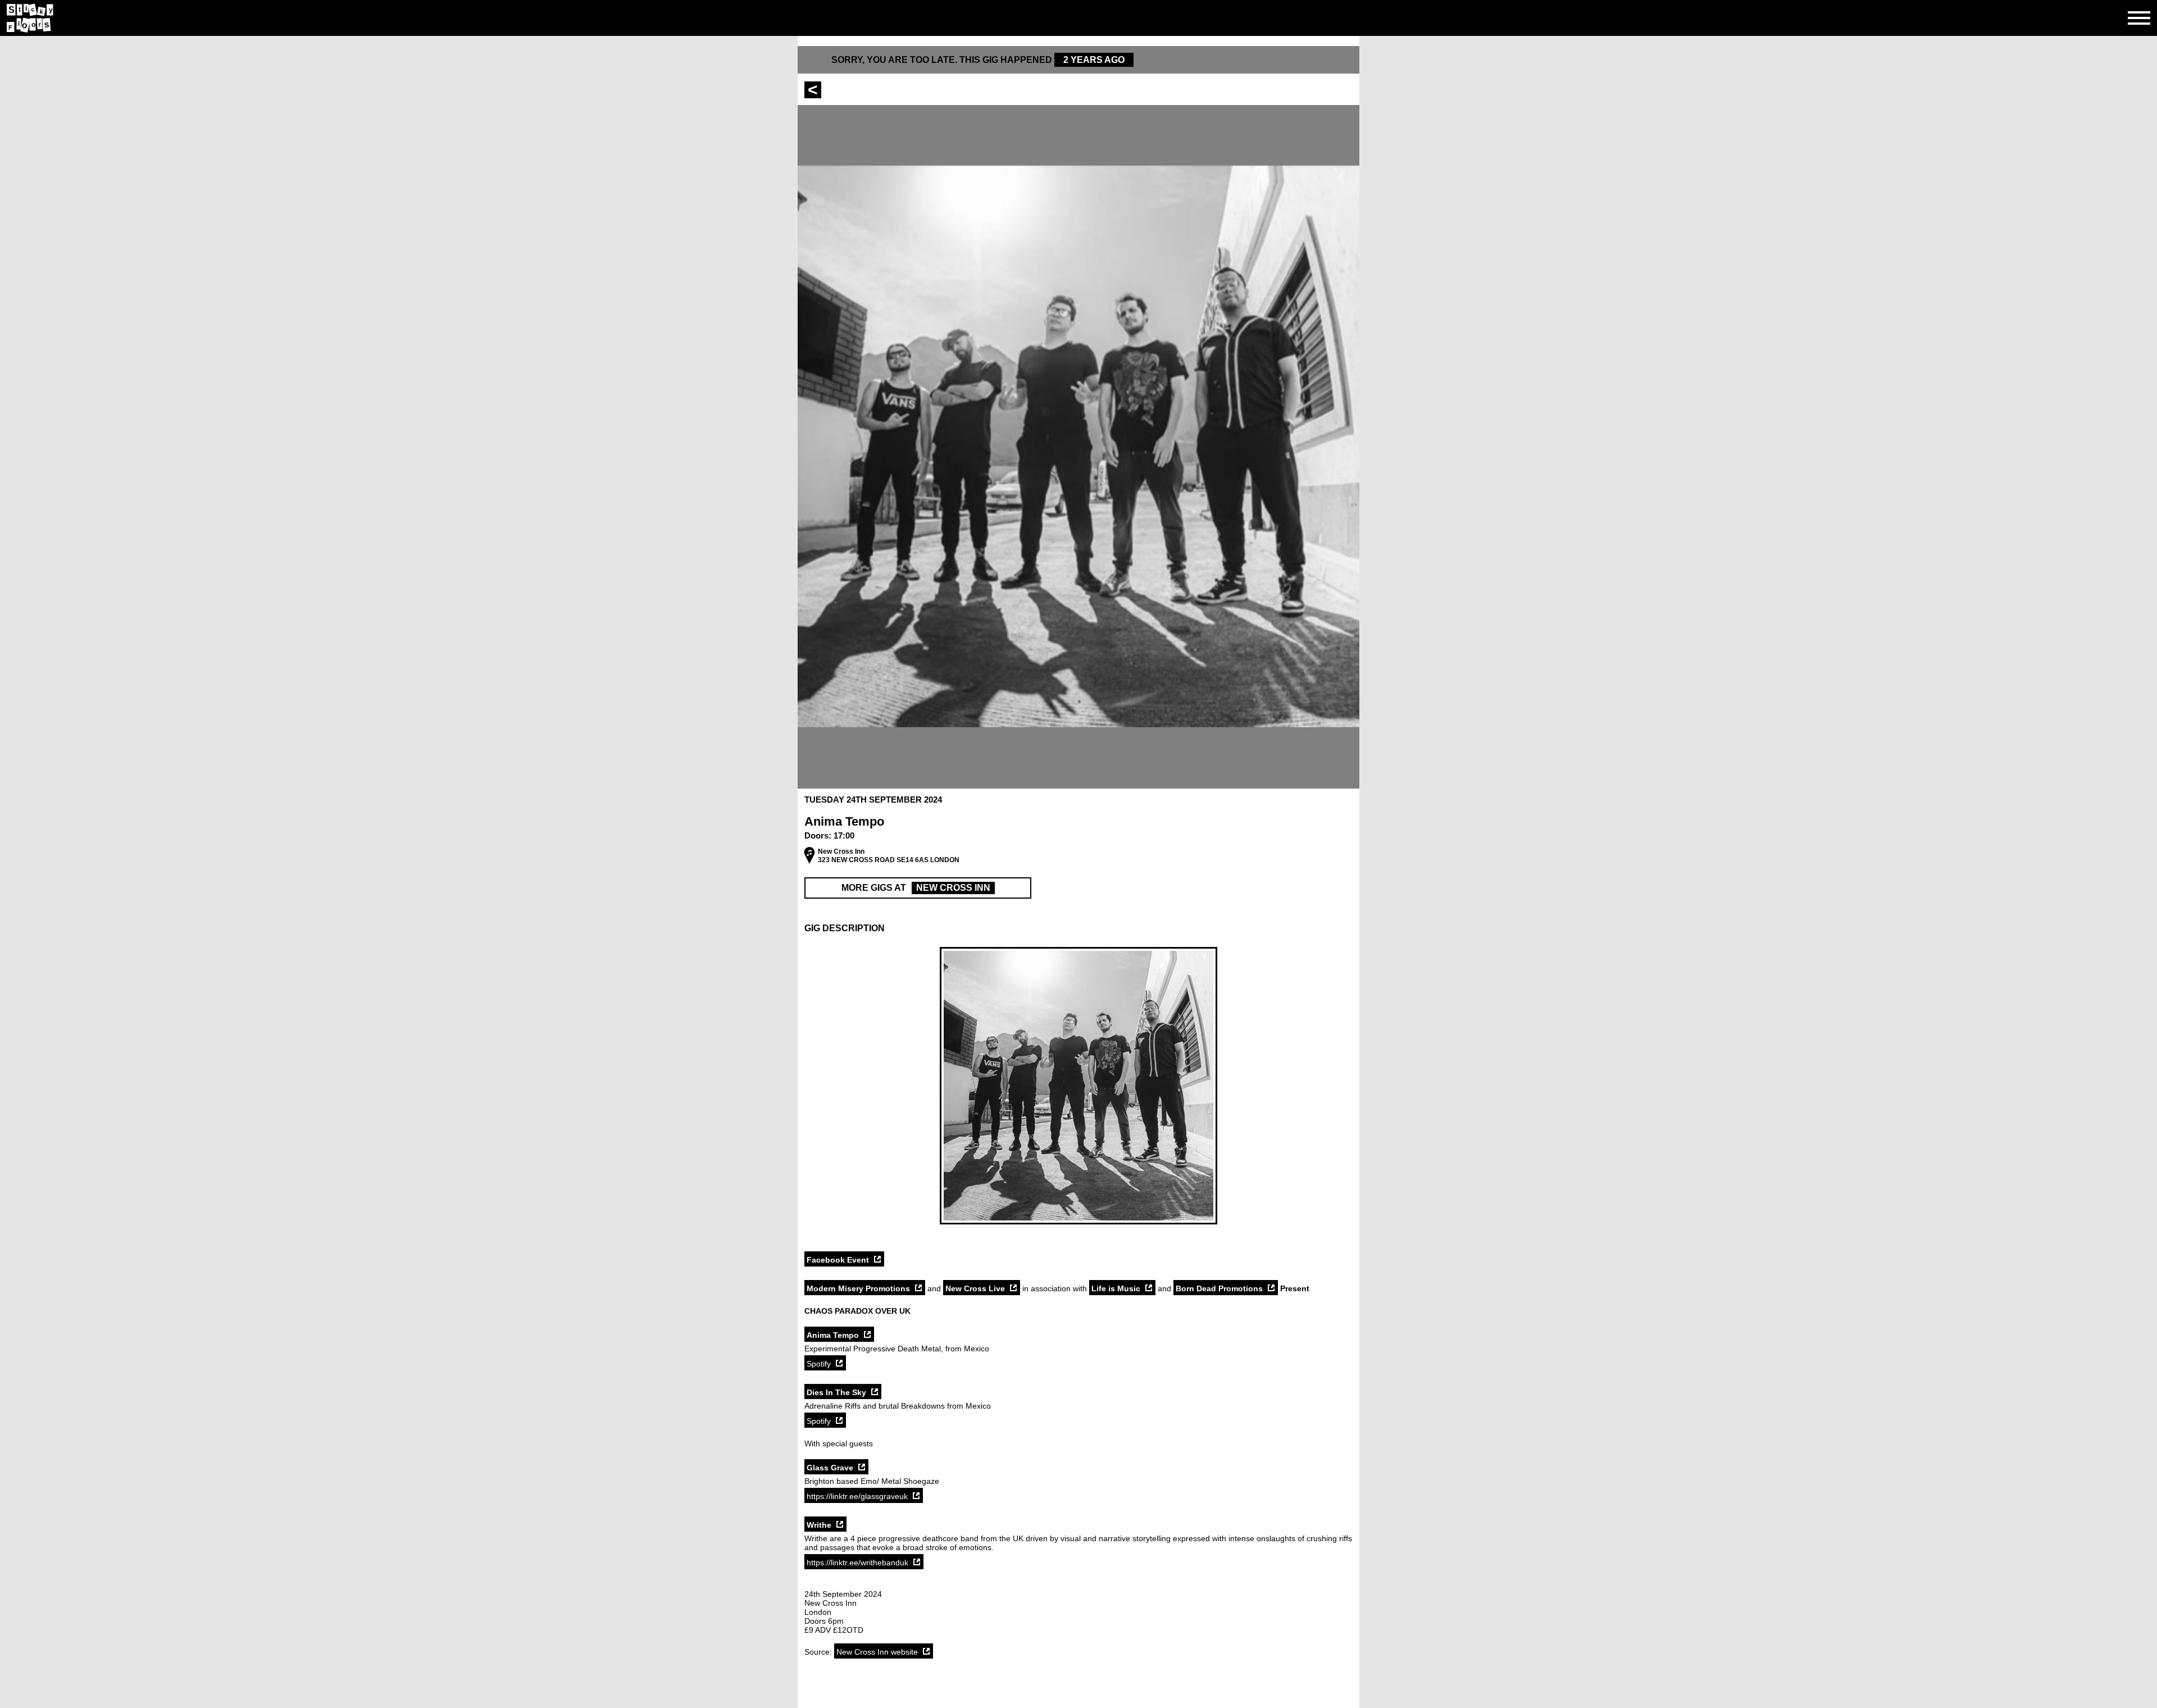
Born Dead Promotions (1219, 1288)
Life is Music (1116, 1288)
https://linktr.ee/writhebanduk (857, 1563)
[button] (1078, 928)
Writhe (819, 1525)
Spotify (819, 1364)
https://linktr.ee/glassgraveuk (857, 1496)
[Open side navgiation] (2139, 18)
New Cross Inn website (877, 1652)
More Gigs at (916, 888)
